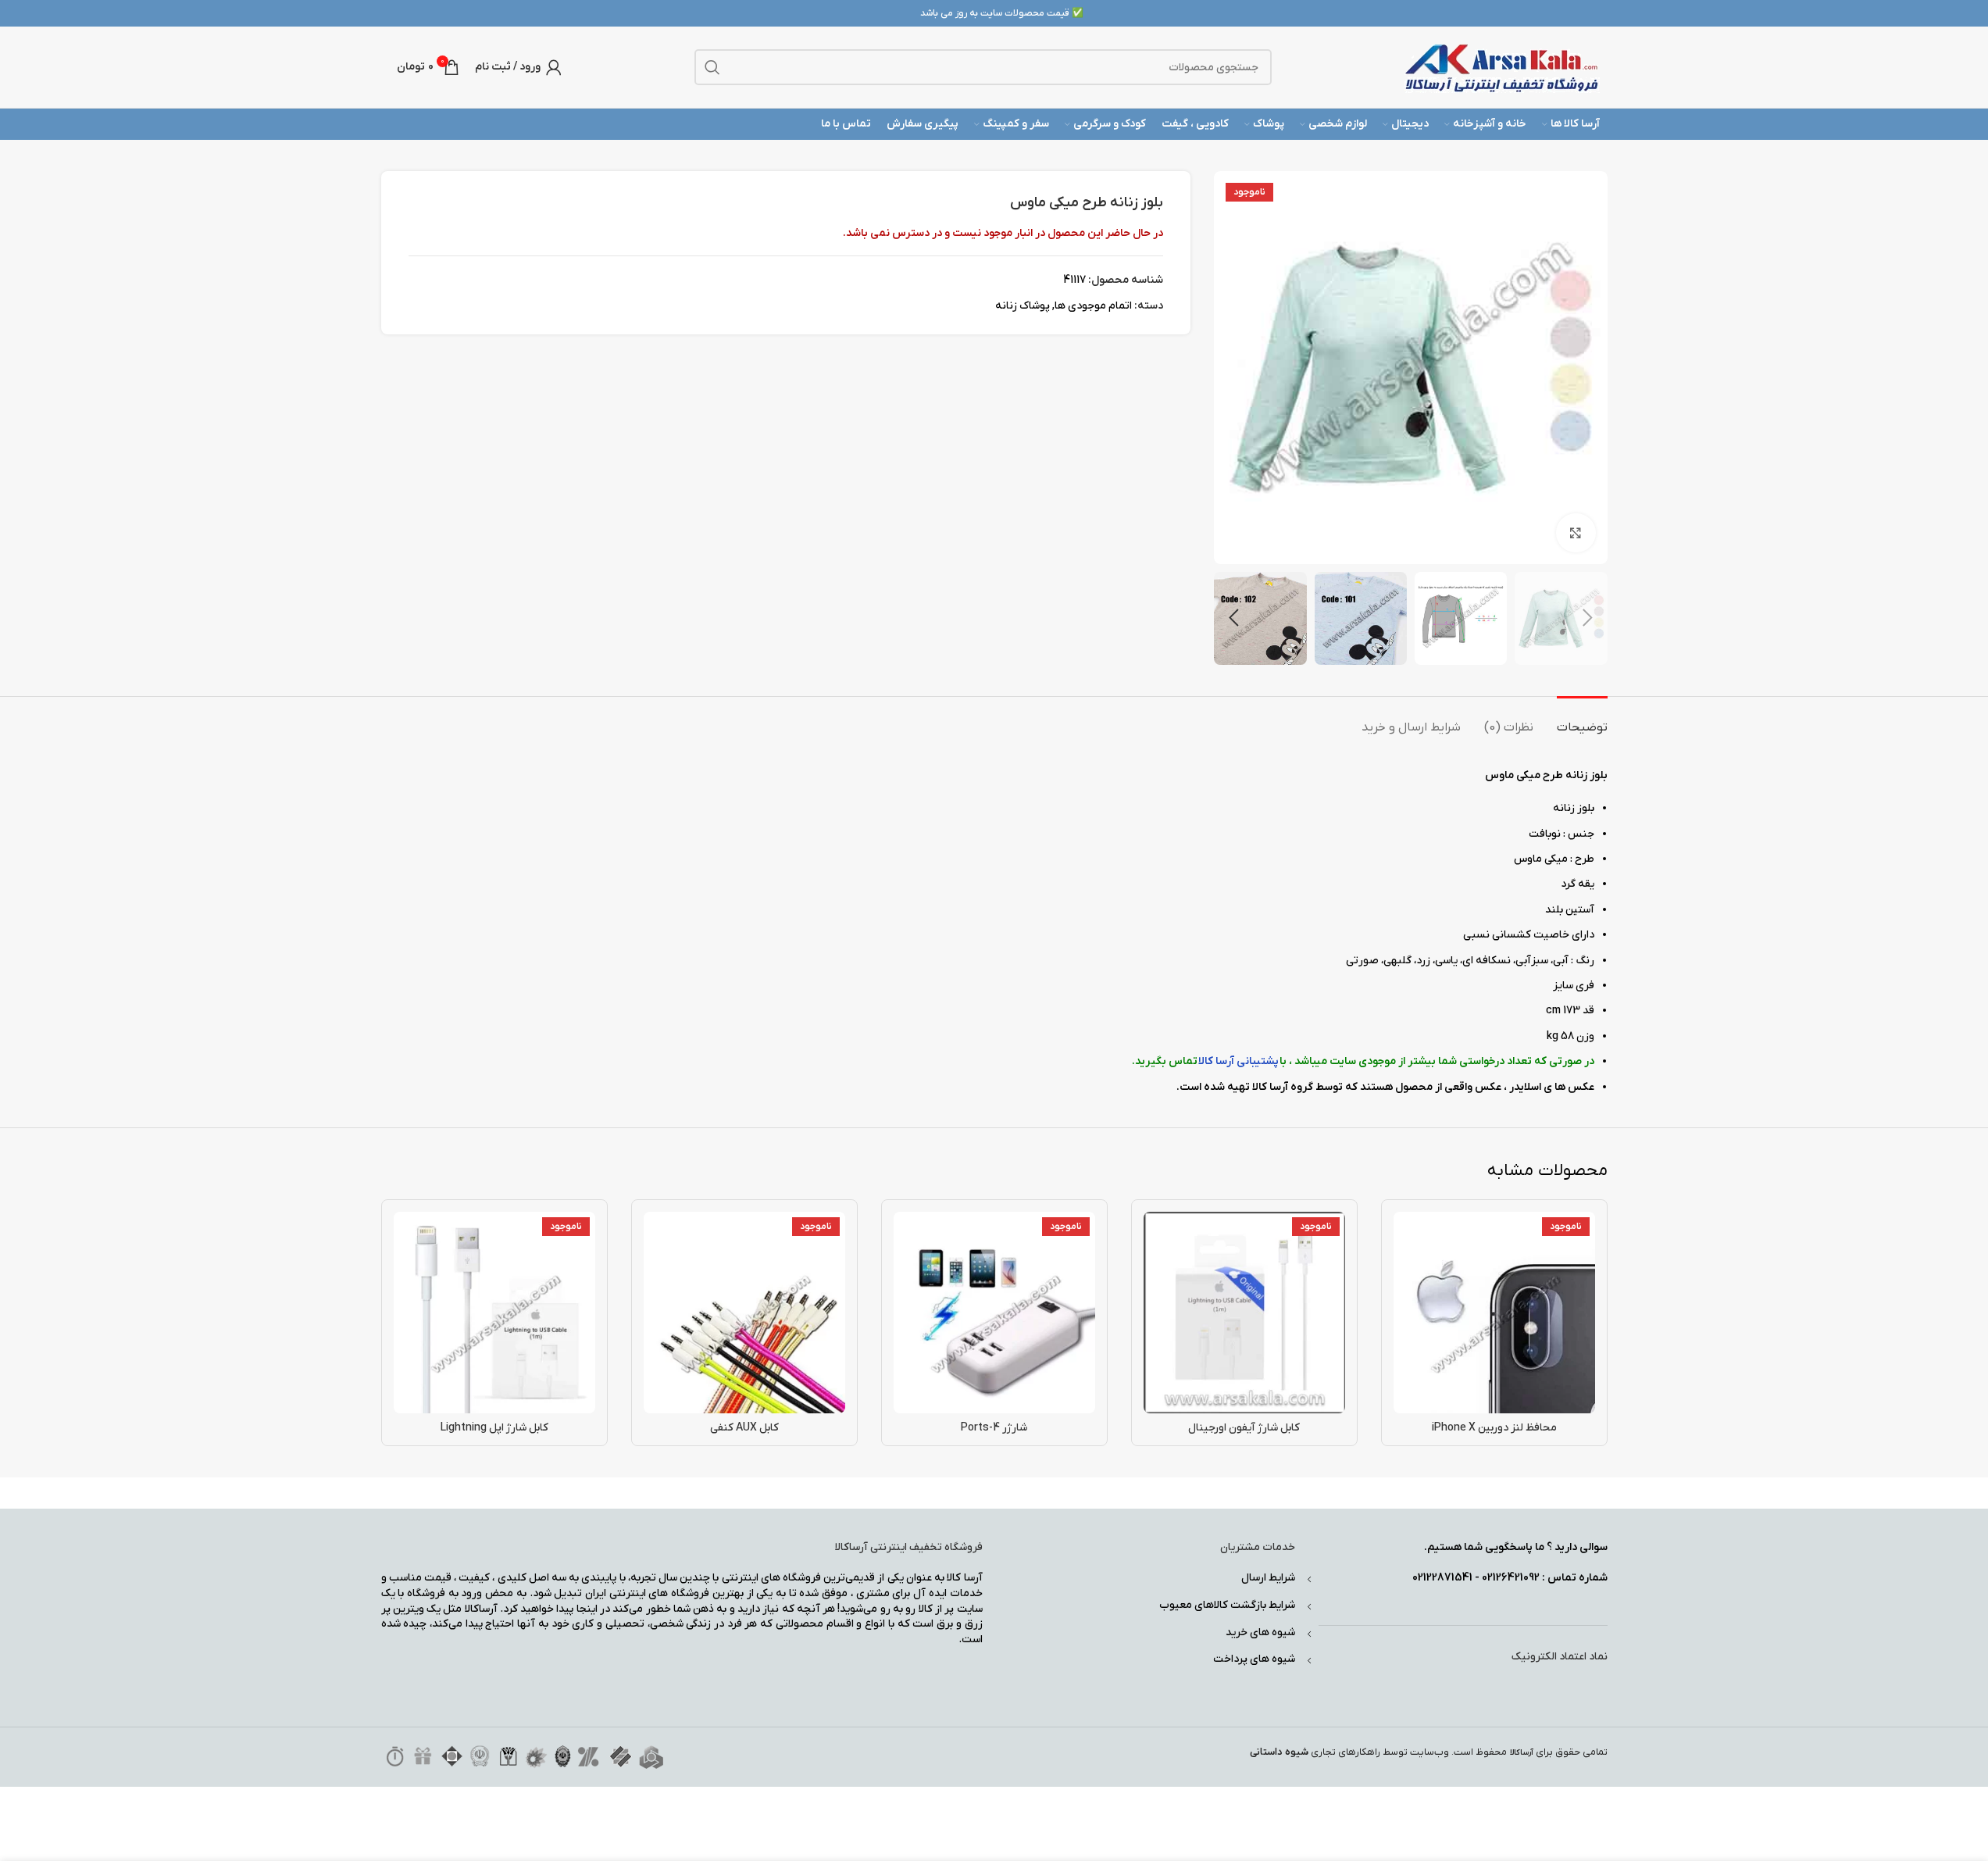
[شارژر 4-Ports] (994, 1313)
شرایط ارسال (1268, 1578)
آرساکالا (1522, 1753)
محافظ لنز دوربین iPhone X (1494, 1428)
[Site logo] (1502, 67)
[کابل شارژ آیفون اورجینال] (1244, 1313)
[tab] (1582, 720)
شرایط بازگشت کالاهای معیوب (1227, 1605)
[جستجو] (712, 67)
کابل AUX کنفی (744, 1428)
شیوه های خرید (1260, 1632)
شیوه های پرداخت (1254, 1659)
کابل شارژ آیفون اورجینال (1244, 1428)
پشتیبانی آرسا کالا (1238, 1061)
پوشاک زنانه (1023, 306)
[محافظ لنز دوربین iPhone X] (1494, 1313)
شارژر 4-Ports (994, 1428)
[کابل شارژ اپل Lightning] (494, 1313)
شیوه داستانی (1279, 1752)
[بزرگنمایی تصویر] (1576, 533)
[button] (1588, 618)
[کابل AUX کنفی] (744, 1313)
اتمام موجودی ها (1093, 306)
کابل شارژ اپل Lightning (494, 1428)
